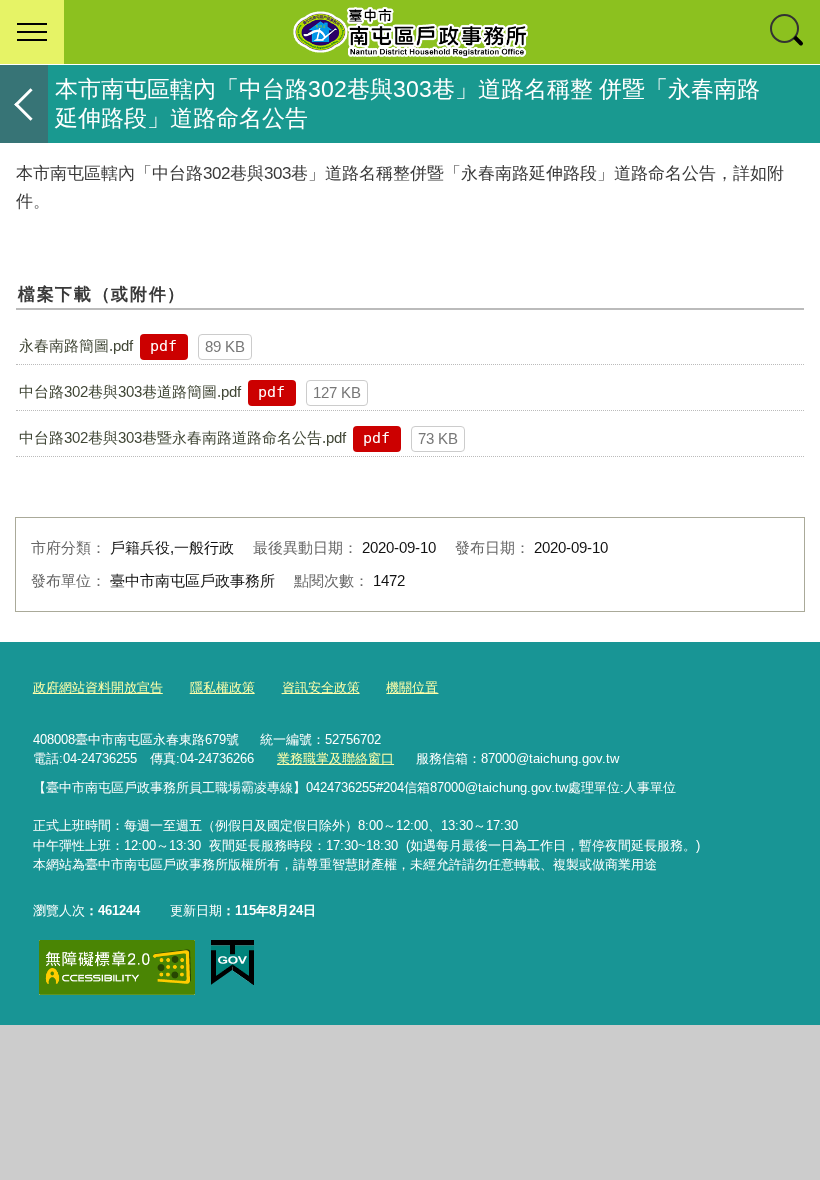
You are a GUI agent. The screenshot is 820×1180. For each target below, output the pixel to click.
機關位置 (412, 687)
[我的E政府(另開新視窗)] (232, 963)
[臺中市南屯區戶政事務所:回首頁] (410, 32)
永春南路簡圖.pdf (76, 345)
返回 (24, 104)
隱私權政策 (222, 687)
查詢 (788, 32)
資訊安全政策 (321, 687)
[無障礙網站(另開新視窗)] (117, 967)
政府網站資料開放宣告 (98, 687)
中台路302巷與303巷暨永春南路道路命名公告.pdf (182, 437)
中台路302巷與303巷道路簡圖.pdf (130, 391)
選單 (32, 32)
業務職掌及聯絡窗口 (335, 758)
